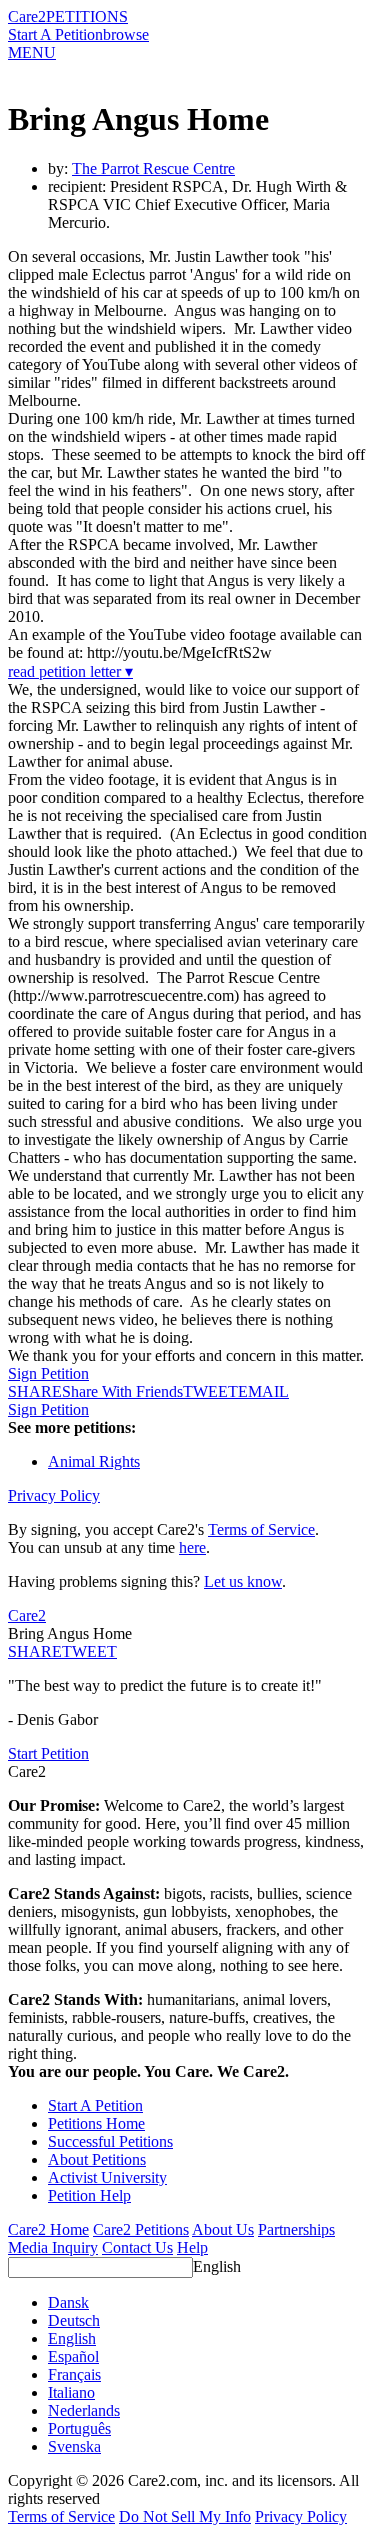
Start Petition (48, 1753)
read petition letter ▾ (70, 671)
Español (73, 2356)
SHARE (35, 1651)
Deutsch (74, 2320)
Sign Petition (48, 1373)
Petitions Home (96, 2123)
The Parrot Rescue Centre (153, 168)
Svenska (74, 2446)
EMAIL (263, 1391)
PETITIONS (87, 16)
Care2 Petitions (141, 2229)
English (217, 2266)
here (192, 1547)
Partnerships (296, 2229)
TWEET (210, 1391)
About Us (223, 2229)
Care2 (27, 16)
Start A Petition (55, 34)
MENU (32, 52)
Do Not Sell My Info (185, 2516)
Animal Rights (94, 1461)
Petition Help (89, 2195)
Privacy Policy (54, 1495)
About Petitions (97, 2159)
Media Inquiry (53, 2247)
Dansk (68, 2302)
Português (79, 2428)
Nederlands (84, 2410)
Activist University (107, 2177)
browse (126, 34)
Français (74, 2374)
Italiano (71, 2392)
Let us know (243, 1581)
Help (192, 2247)
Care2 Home (48, 2229)
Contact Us (137, 2247)
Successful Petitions (110, 2141)
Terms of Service (261, 1529)
